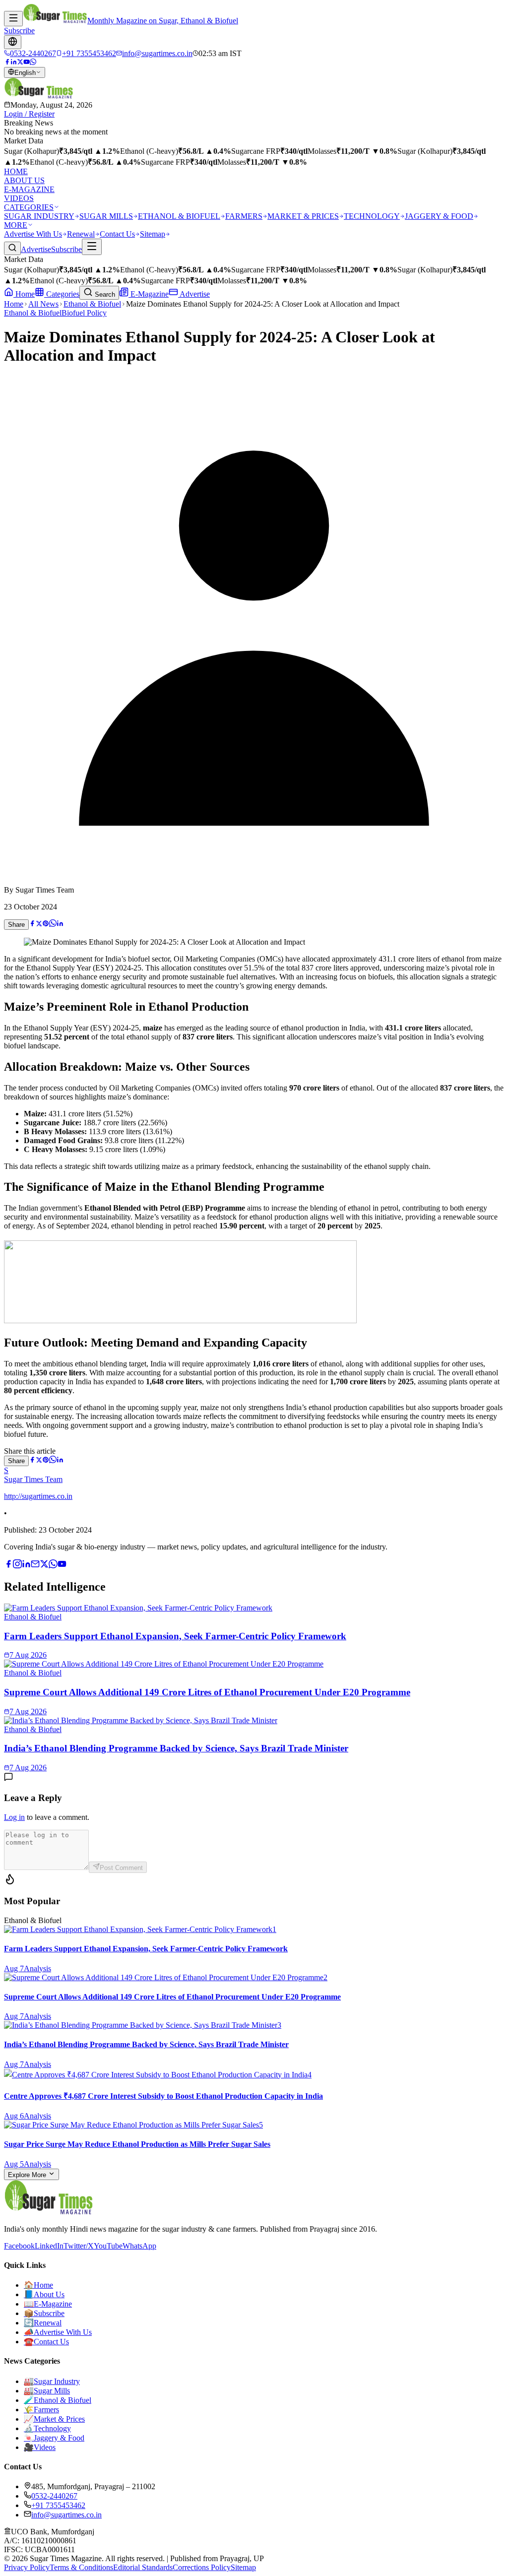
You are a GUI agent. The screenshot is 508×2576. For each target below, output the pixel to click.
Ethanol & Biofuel (92, 304)
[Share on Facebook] (32, 924)
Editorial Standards (143, 2567)
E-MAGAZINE (29, 189)
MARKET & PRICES (303, 216)
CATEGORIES (29, 207)
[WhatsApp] (33, 62)
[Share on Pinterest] (46, 924)
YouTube (108, 2246)
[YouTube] (27, 62)
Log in (14, 1817)
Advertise (36, 249)
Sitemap (153, 234)
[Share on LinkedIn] (60, 924)
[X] (44, 1566)
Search (104, 294)
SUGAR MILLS (106, 216)
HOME (16, 171)
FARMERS (244, 216)
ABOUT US (24, 180)
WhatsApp (139, 2246)
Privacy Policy (27, 2567)
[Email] (35, 1566)
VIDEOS (19, 198)
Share (16, 925)
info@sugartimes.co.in (66, 2515)
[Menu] (13, 19)
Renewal (81, 234)
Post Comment (121, 1868)
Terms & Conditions (81, 2567)
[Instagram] (17, 1566)
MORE (16, 225)
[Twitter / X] (20, 62)
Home (24, 294)
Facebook (19, 2246)
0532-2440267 (54, 2496)
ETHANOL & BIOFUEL (179, 216)
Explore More (28, 2175)
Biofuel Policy (84, 313)
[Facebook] (7, 62)
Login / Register (29, 114)
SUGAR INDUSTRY (39, 216)
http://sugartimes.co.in (38, 1496)
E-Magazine (149, 294)
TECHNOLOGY (372, 216)
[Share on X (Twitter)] (39, 924)
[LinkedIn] (14, 62)
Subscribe (19, 31)
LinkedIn (49, 2246)
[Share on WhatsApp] (53, 924)
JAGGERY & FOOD (439, 216)
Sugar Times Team (33, 1479)
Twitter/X (79, 2246)
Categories (62, 294)
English (25, 73)
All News (43, 304)
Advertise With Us (33, 234)
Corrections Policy (202, 2567)
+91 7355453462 (58, 2505)
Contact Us (117, 234)
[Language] (13, 42)
